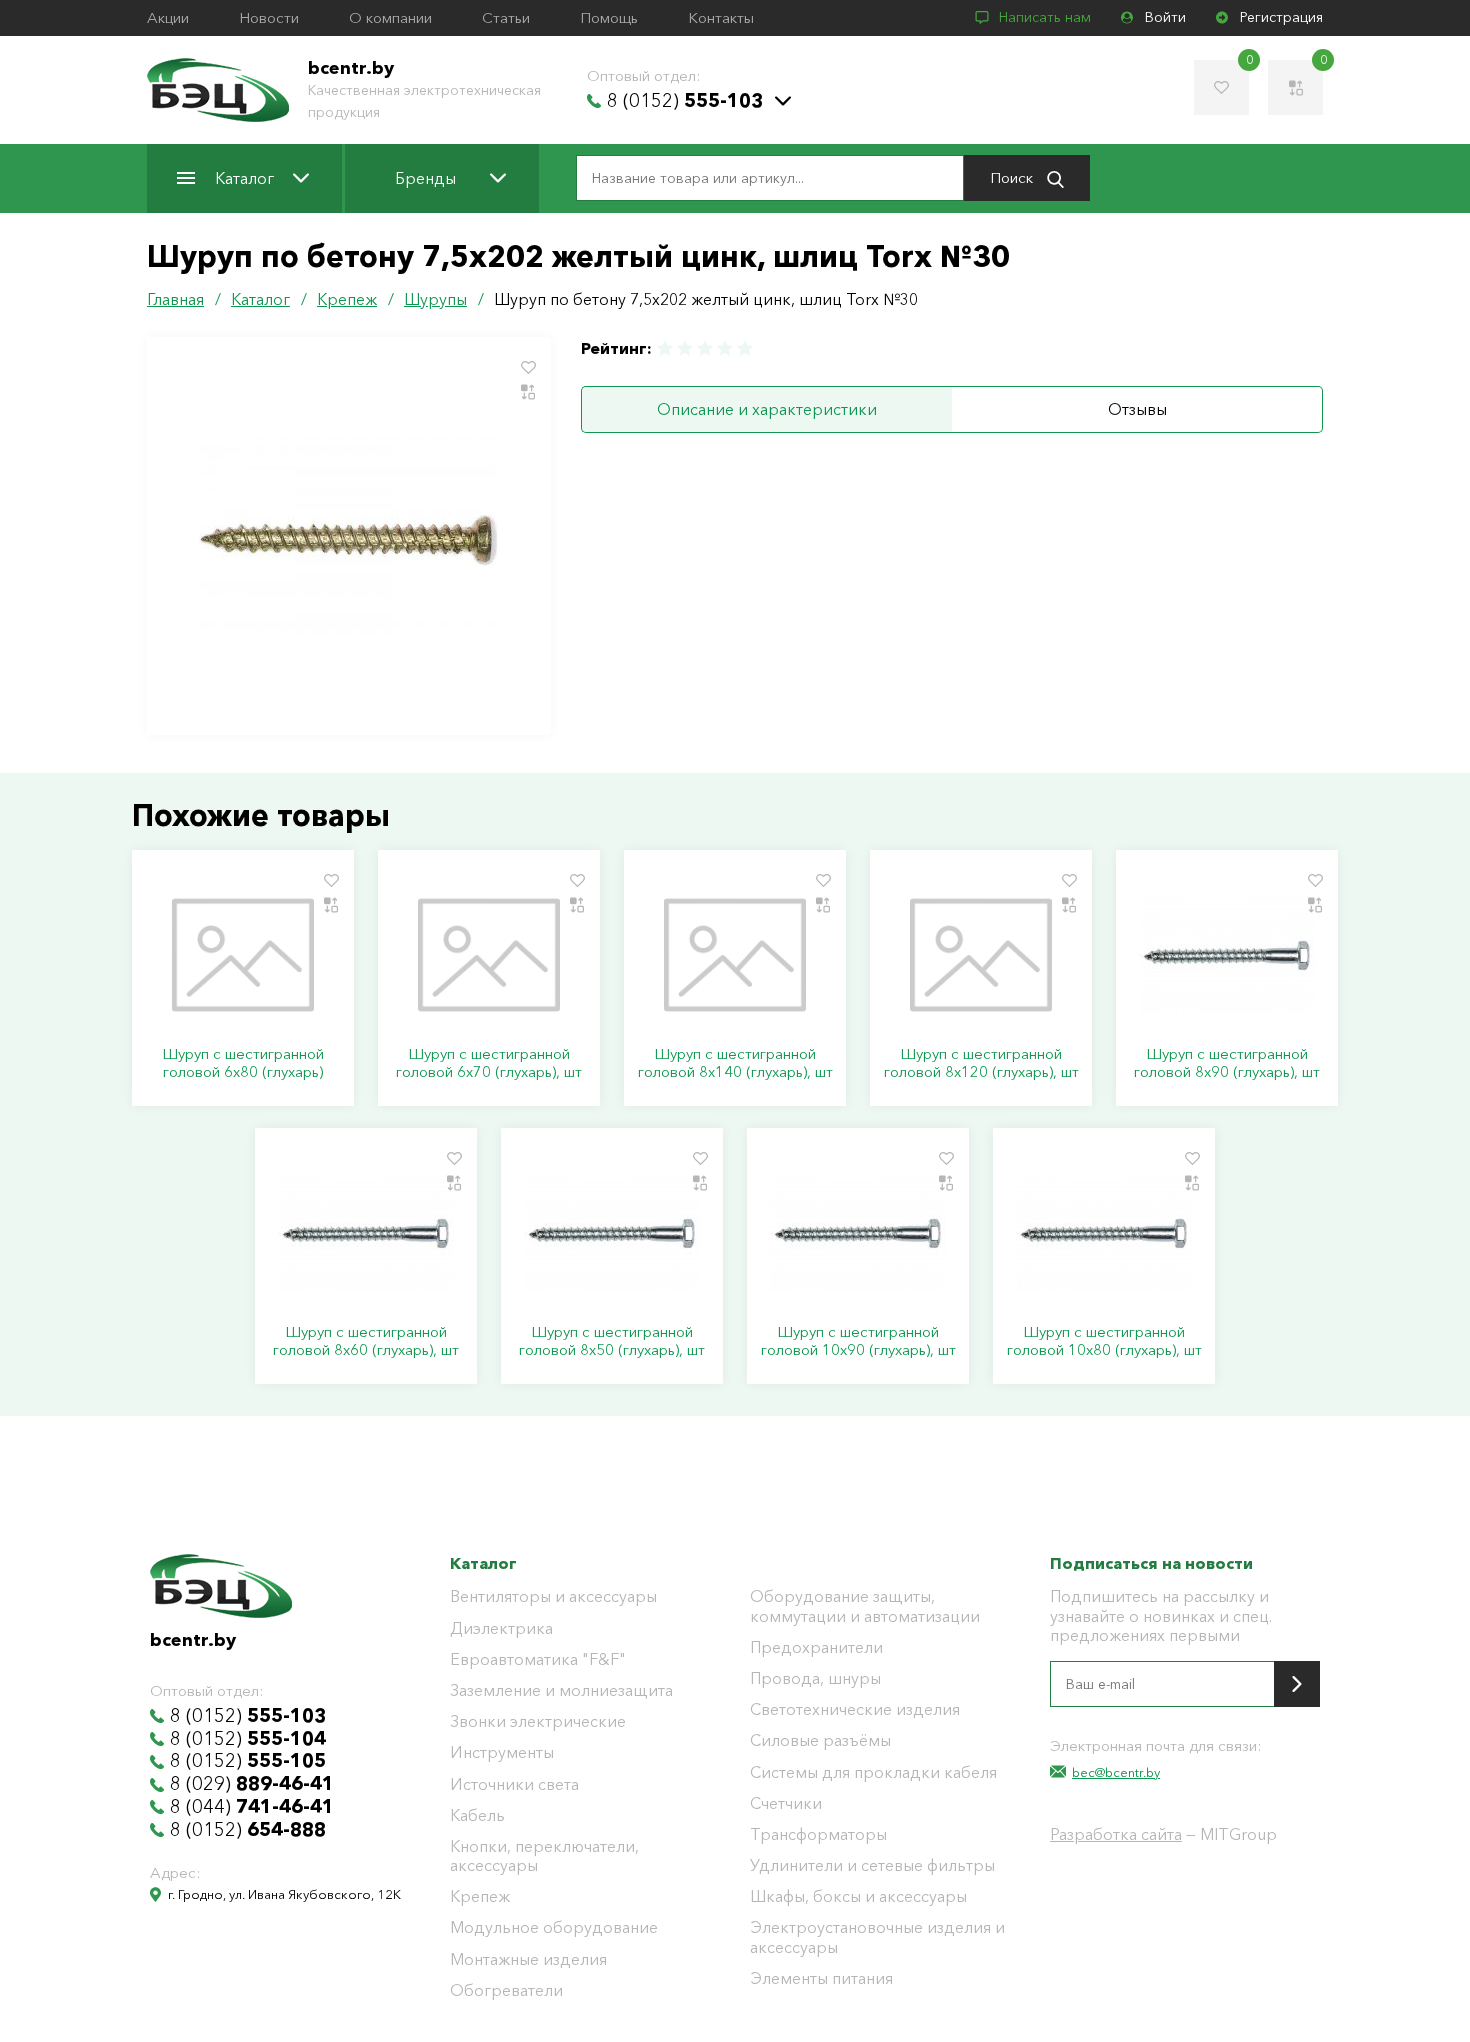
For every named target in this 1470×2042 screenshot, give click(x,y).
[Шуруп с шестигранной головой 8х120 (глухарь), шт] (981, 955)
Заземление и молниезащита (561, 1690)
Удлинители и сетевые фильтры (872, 1865)
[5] (744, 348)
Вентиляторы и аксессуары (553, 1596)
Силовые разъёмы (820, 1740)
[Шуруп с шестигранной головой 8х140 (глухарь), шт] (735, 955)
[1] (666, 348)
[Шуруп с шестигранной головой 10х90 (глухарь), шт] (858, 1233)
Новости (269, 18)
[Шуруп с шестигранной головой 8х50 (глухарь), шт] (612, 1233)
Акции (168, 18)
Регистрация (1281, 17)
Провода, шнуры (815, 1678)
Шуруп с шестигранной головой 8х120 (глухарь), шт (981, 1063)
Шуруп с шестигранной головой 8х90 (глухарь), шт (1227, 1063)
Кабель (477, 1815)
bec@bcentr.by (1116, 1772)
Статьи (506, 18)
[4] (725, 348)
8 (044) (252, 1807)
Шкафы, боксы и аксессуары (858, 1896)
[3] (705, 348)
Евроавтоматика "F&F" (538, 1659)
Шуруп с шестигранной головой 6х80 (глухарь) (243, 1063)
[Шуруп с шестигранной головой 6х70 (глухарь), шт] (489, 955)
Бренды (425, 178)
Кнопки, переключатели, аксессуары (544, 1856)
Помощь (609, 18)
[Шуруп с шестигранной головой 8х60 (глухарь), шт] (366, 1233)
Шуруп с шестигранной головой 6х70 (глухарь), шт (489, 1063)
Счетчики (786, 1803)
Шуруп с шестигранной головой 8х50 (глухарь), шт (612, 1341)
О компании (390, 18)
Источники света (514, 1784)
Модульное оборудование (554, 1927)
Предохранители (816, 1647)
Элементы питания (821, 1978)
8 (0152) (685, 101)
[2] (685, 348)
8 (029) (252, 1784)
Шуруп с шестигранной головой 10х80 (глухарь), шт (1104, 1341)
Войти (1165, 17)
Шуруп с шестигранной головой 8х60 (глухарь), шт (366, 1341)
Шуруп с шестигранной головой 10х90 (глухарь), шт (858, 1341)
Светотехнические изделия (855, 1709)
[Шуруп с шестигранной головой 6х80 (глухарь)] (243, 955)
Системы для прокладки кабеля (873, 1772)
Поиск (1013, 177)
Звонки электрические (538, 1721)
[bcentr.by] (218, 90)
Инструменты (502, 1752)
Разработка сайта (1116, 1834)
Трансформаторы (818, 1834)
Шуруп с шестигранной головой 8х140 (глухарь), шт (735, 1063)
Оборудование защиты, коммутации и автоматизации (865, 1606)
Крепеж (480, 1896)
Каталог (244, 178)
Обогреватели (506, 1990)
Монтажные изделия (528, 1959)
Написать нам (1045, 17)
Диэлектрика (501, 1628)
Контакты (721, 18)
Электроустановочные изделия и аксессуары (877, 1937)
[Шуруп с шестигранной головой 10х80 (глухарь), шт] (1104, 1233)
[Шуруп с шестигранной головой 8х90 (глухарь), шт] (1227, 955)
